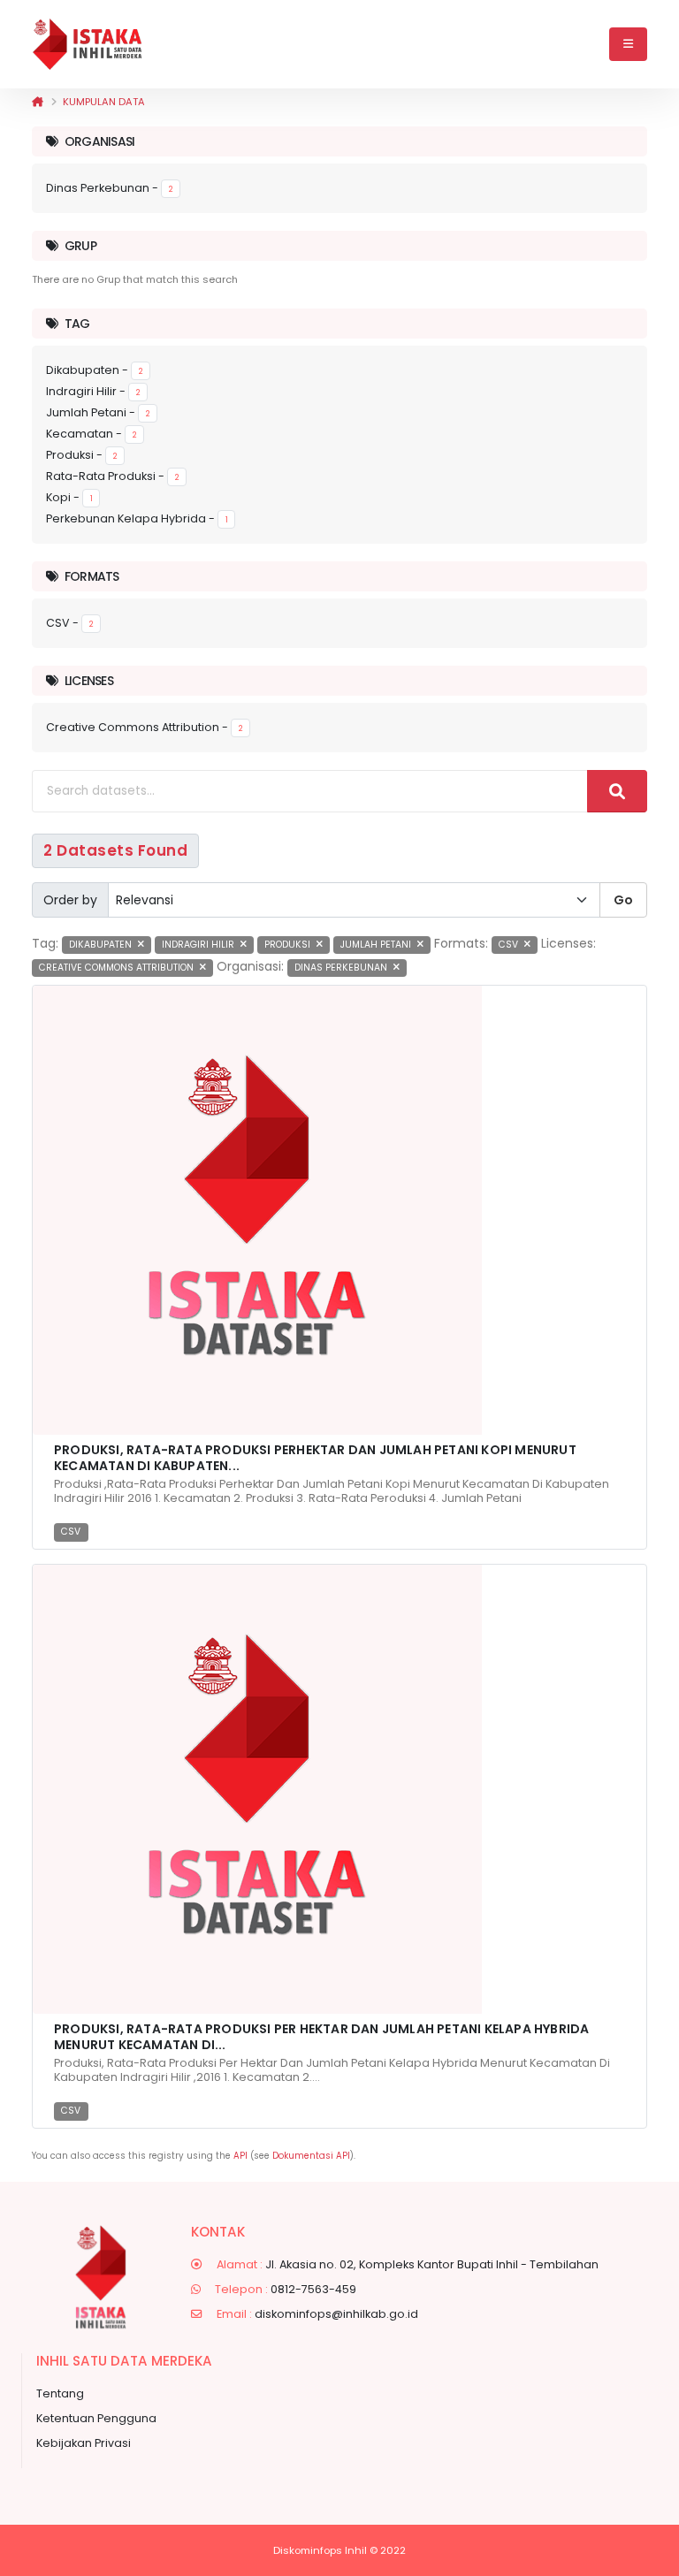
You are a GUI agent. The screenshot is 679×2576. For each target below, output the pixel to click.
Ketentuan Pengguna (96, 2418)
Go (623, 900)
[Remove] (141, 945)
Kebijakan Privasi (84, 2443)
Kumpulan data (104, 102)
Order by (70, 900)
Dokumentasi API (311, 2156)
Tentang (60, 2393)
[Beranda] (38, 102)
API (240, 2156)
